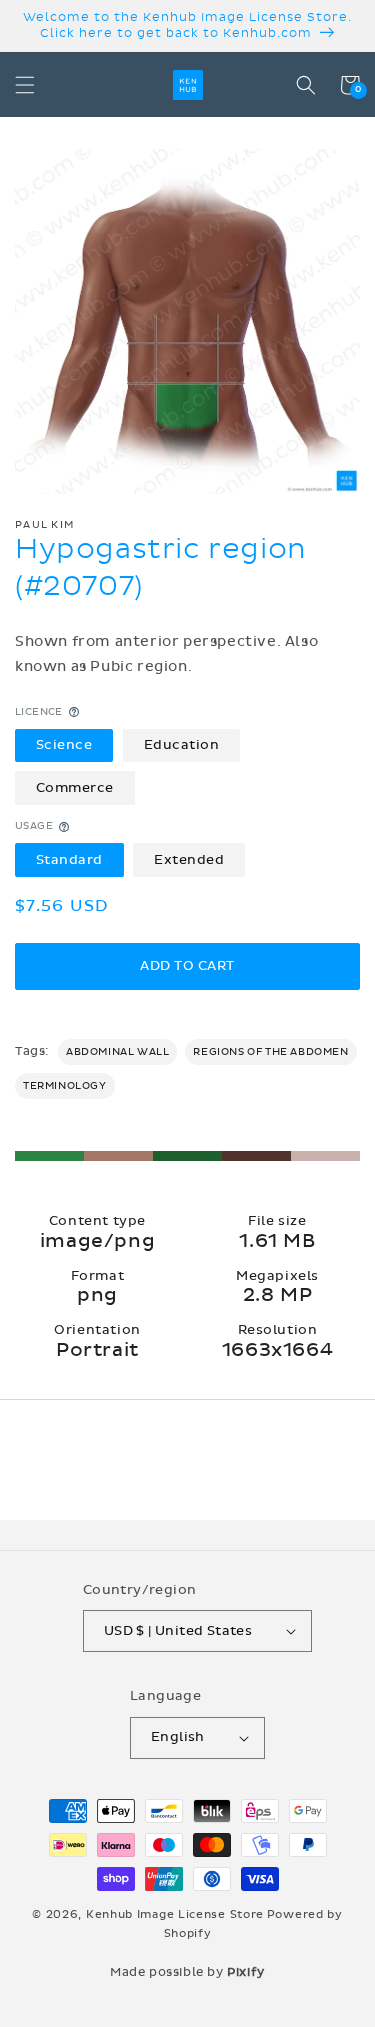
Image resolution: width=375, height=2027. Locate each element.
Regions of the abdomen (270, 1052)
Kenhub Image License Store (175, 1914)
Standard (69, 860)
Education (182, 745)
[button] (25, 85)
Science (64, 745)
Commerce (75, 788)
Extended (189, 860)
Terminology (65, 1086)
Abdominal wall (117, 1052)
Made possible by (187, 1972)
